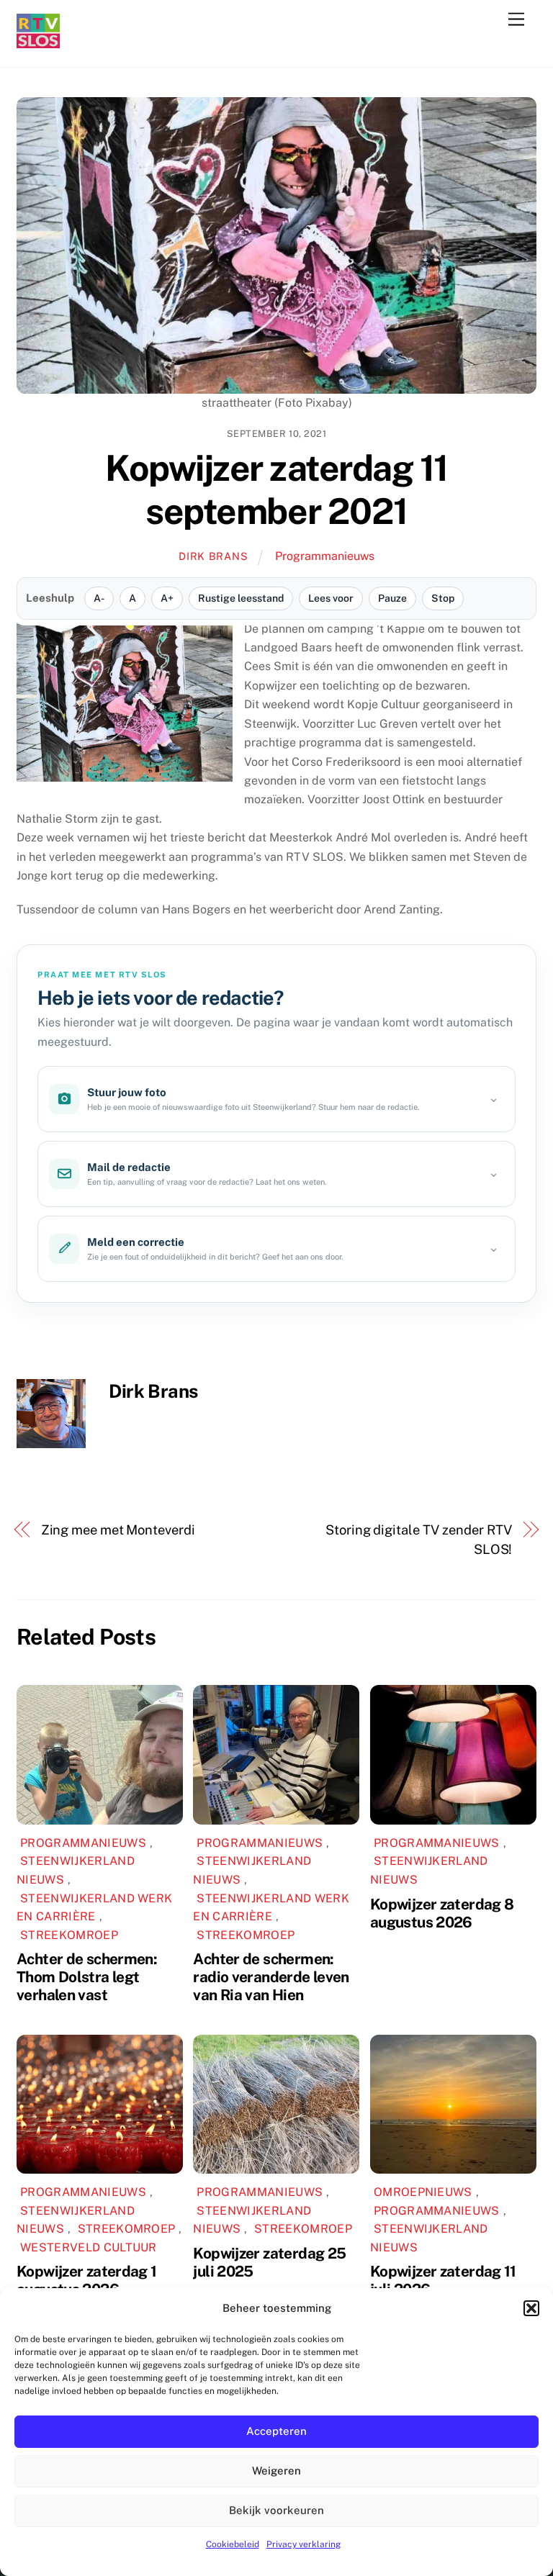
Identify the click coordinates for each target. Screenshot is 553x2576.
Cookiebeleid (233, 2544)
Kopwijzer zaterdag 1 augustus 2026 (87, 2280)
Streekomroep (69, 1935)
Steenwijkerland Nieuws (76, 1870)
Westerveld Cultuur (89, 2247)
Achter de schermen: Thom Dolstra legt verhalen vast (87, 1977)
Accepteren (276, 2431)
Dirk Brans (213, 556)
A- (99, 598)
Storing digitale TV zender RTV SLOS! (419, 1539)
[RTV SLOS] (38, 42)
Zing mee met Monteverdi (118, 1530)
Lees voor (331, 598)
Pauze (392, 598)
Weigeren (276, 2471)
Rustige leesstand (241, 598)
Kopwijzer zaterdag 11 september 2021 (276, 489)
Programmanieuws (325, 556)
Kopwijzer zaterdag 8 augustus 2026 (442, 1913)
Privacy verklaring (304, 2544)
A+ (167, 598)
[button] (531, 2308)
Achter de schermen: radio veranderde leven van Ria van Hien (271, 1977)
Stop (443, 598)
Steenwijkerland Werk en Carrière (94, 1908)
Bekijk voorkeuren (276, 2510)
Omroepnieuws (423, 2192)
